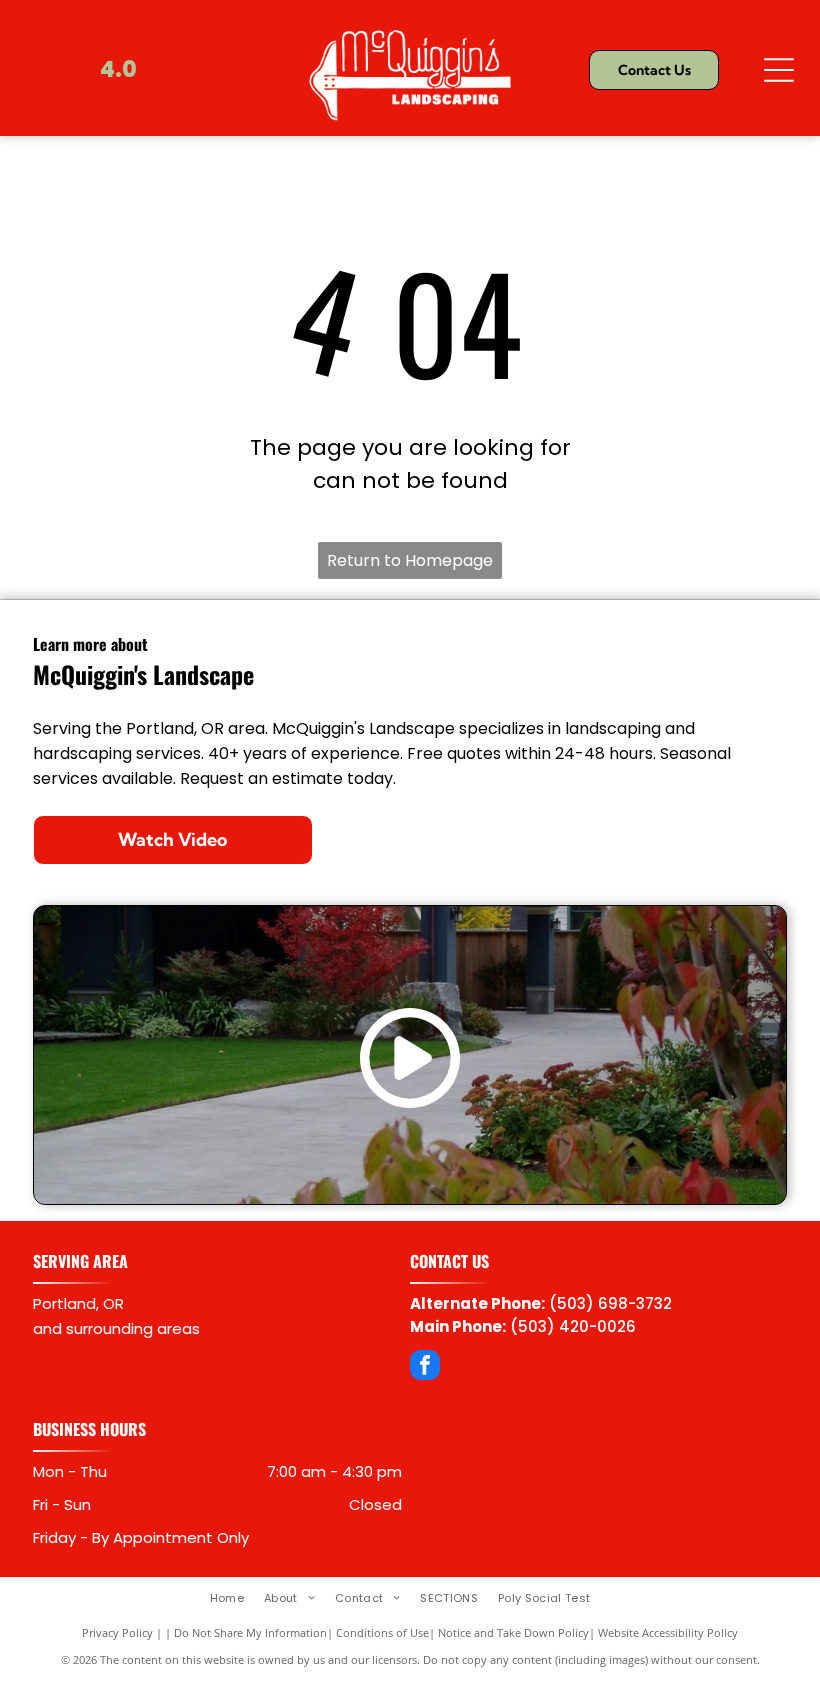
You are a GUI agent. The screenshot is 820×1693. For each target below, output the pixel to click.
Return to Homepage (410, 560)
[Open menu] (779, 70)
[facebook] (425, 1367)
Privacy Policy (117, 1632)
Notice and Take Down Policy (513, 1632)
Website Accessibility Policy (668, 1632)
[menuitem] (237, 1597)
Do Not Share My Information (250, 1632)
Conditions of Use (382, 1632)
